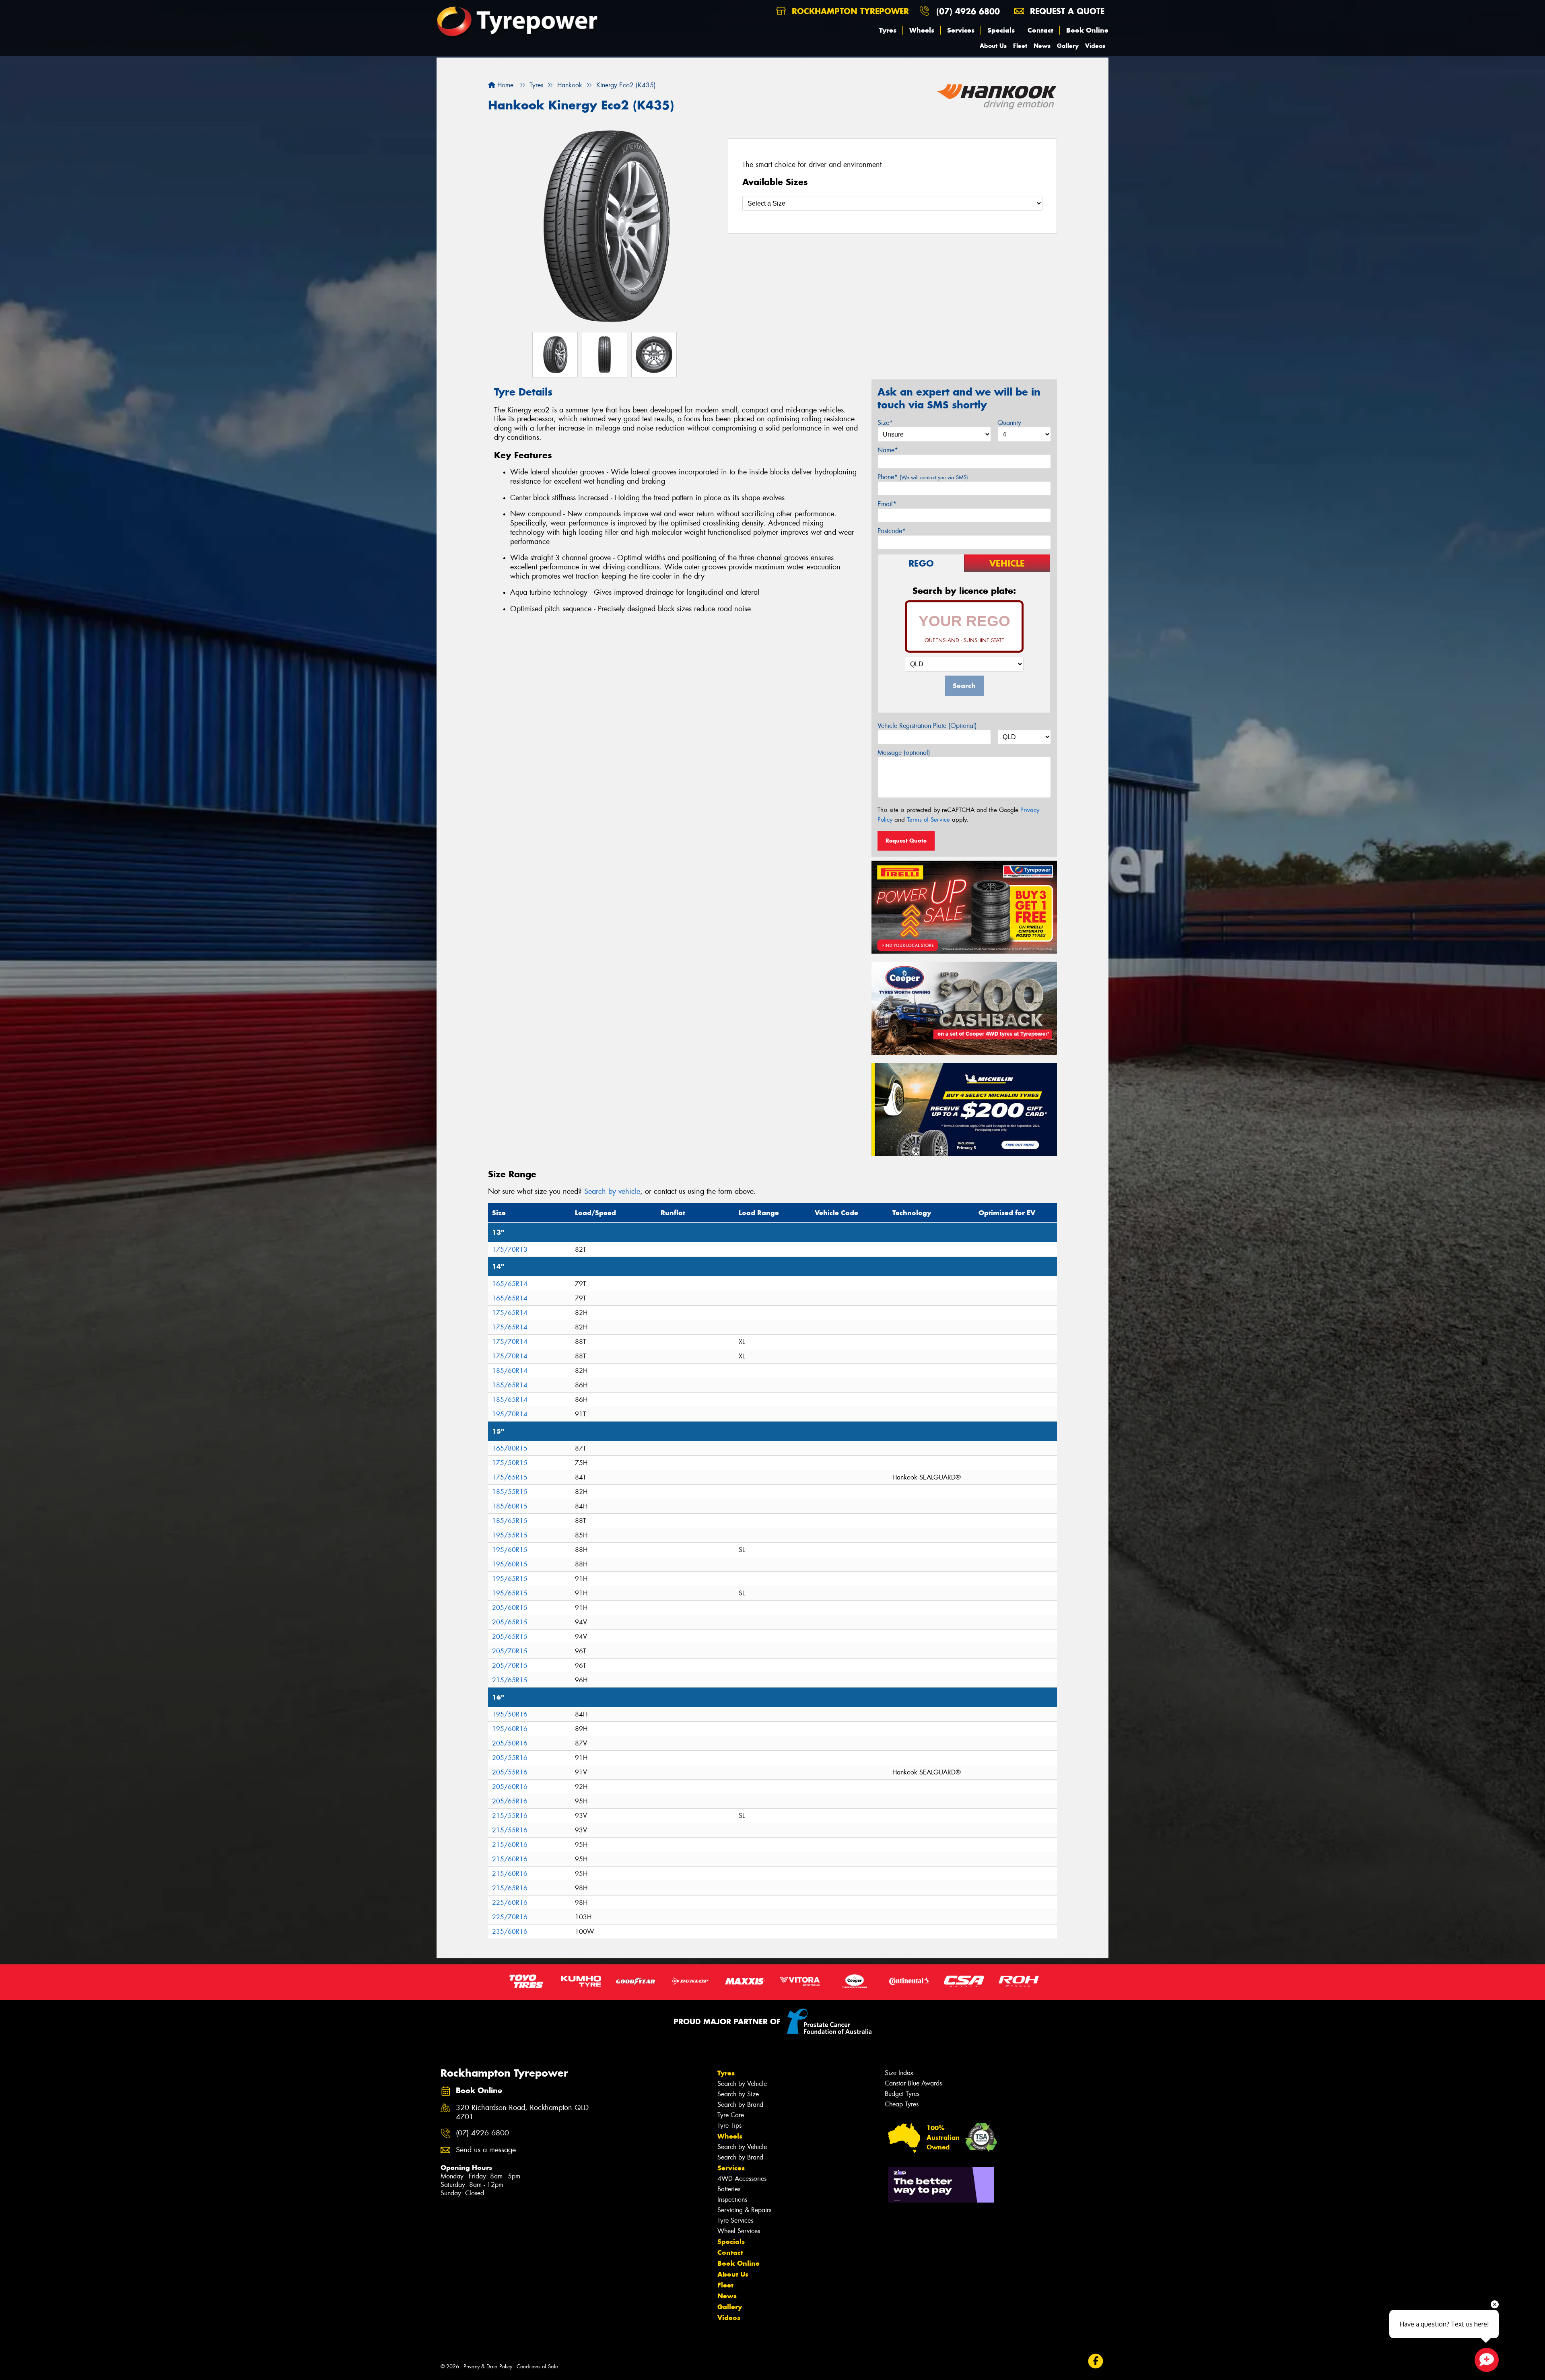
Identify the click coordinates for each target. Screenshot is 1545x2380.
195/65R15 (510, 1579)
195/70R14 (510, 1414)
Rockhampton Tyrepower (849, 11)
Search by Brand (740, 2105)
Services (961, 30)
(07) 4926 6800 (968, 11)
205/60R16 (510, 1787)
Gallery (1068, 46)
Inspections (732, 2200)
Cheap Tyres (902, 2104)
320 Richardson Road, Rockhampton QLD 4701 (522, 2112)
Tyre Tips (729, 2126)
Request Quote (906, 841)
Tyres (888, 30)
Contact (1040, 30)
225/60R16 (510, 1903)
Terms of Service (928, 820)
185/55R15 (510, 1492)
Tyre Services (735, 2220)
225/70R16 (510, 1917)
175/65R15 (510, 1477)
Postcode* (892, 531)
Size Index (899, 2073)
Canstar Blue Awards (913, 2083)
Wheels (922, 30)
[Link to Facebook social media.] (1096, 2361)
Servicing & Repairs (744, 2210)
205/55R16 (510, 1758)
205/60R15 (510, 1608)
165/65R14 (510, 1284)
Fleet (1020, 46)
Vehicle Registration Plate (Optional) (927, 726)
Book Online (1087, 30)
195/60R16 (510, 1729)
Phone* (923, 477)
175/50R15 (510, 1463)
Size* (885, 423)
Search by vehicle (612, 1191)
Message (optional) (904, 753)
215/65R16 (510, 1888)
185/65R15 (510, 1521)
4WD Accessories (742, 2179)
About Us (993, 46)
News (1042, 46)
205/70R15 (510, 1651)
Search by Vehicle (742, 2084)
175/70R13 (510, 1250)
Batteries (729, 2189)
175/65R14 (510, 1313)
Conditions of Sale (537, 2367)
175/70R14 (510, 1342)
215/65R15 (510, 1680)
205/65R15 (510, 1622)
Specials (1001, 30)
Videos (1095, 46)
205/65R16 (510, 1801)
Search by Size (738, 2094)
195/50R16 (510, 1714)
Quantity (1009, 423)
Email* (887, 504)
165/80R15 (510, 1448)
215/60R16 (510, 1845)
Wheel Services (739, 2231)
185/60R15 (510, 1506)
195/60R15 (510, 1550)
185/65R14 (510, 1385)
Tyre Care (731, 2115)
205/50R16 (510, 1743)
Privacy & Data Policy (488, 2367)
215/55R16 (510, 1816)
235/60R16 (510, 1932)
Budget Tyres (902, 2094)
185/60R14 (510, 1371)
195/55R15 (510, 1535)
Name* (888, 450)
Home (504, 85)
